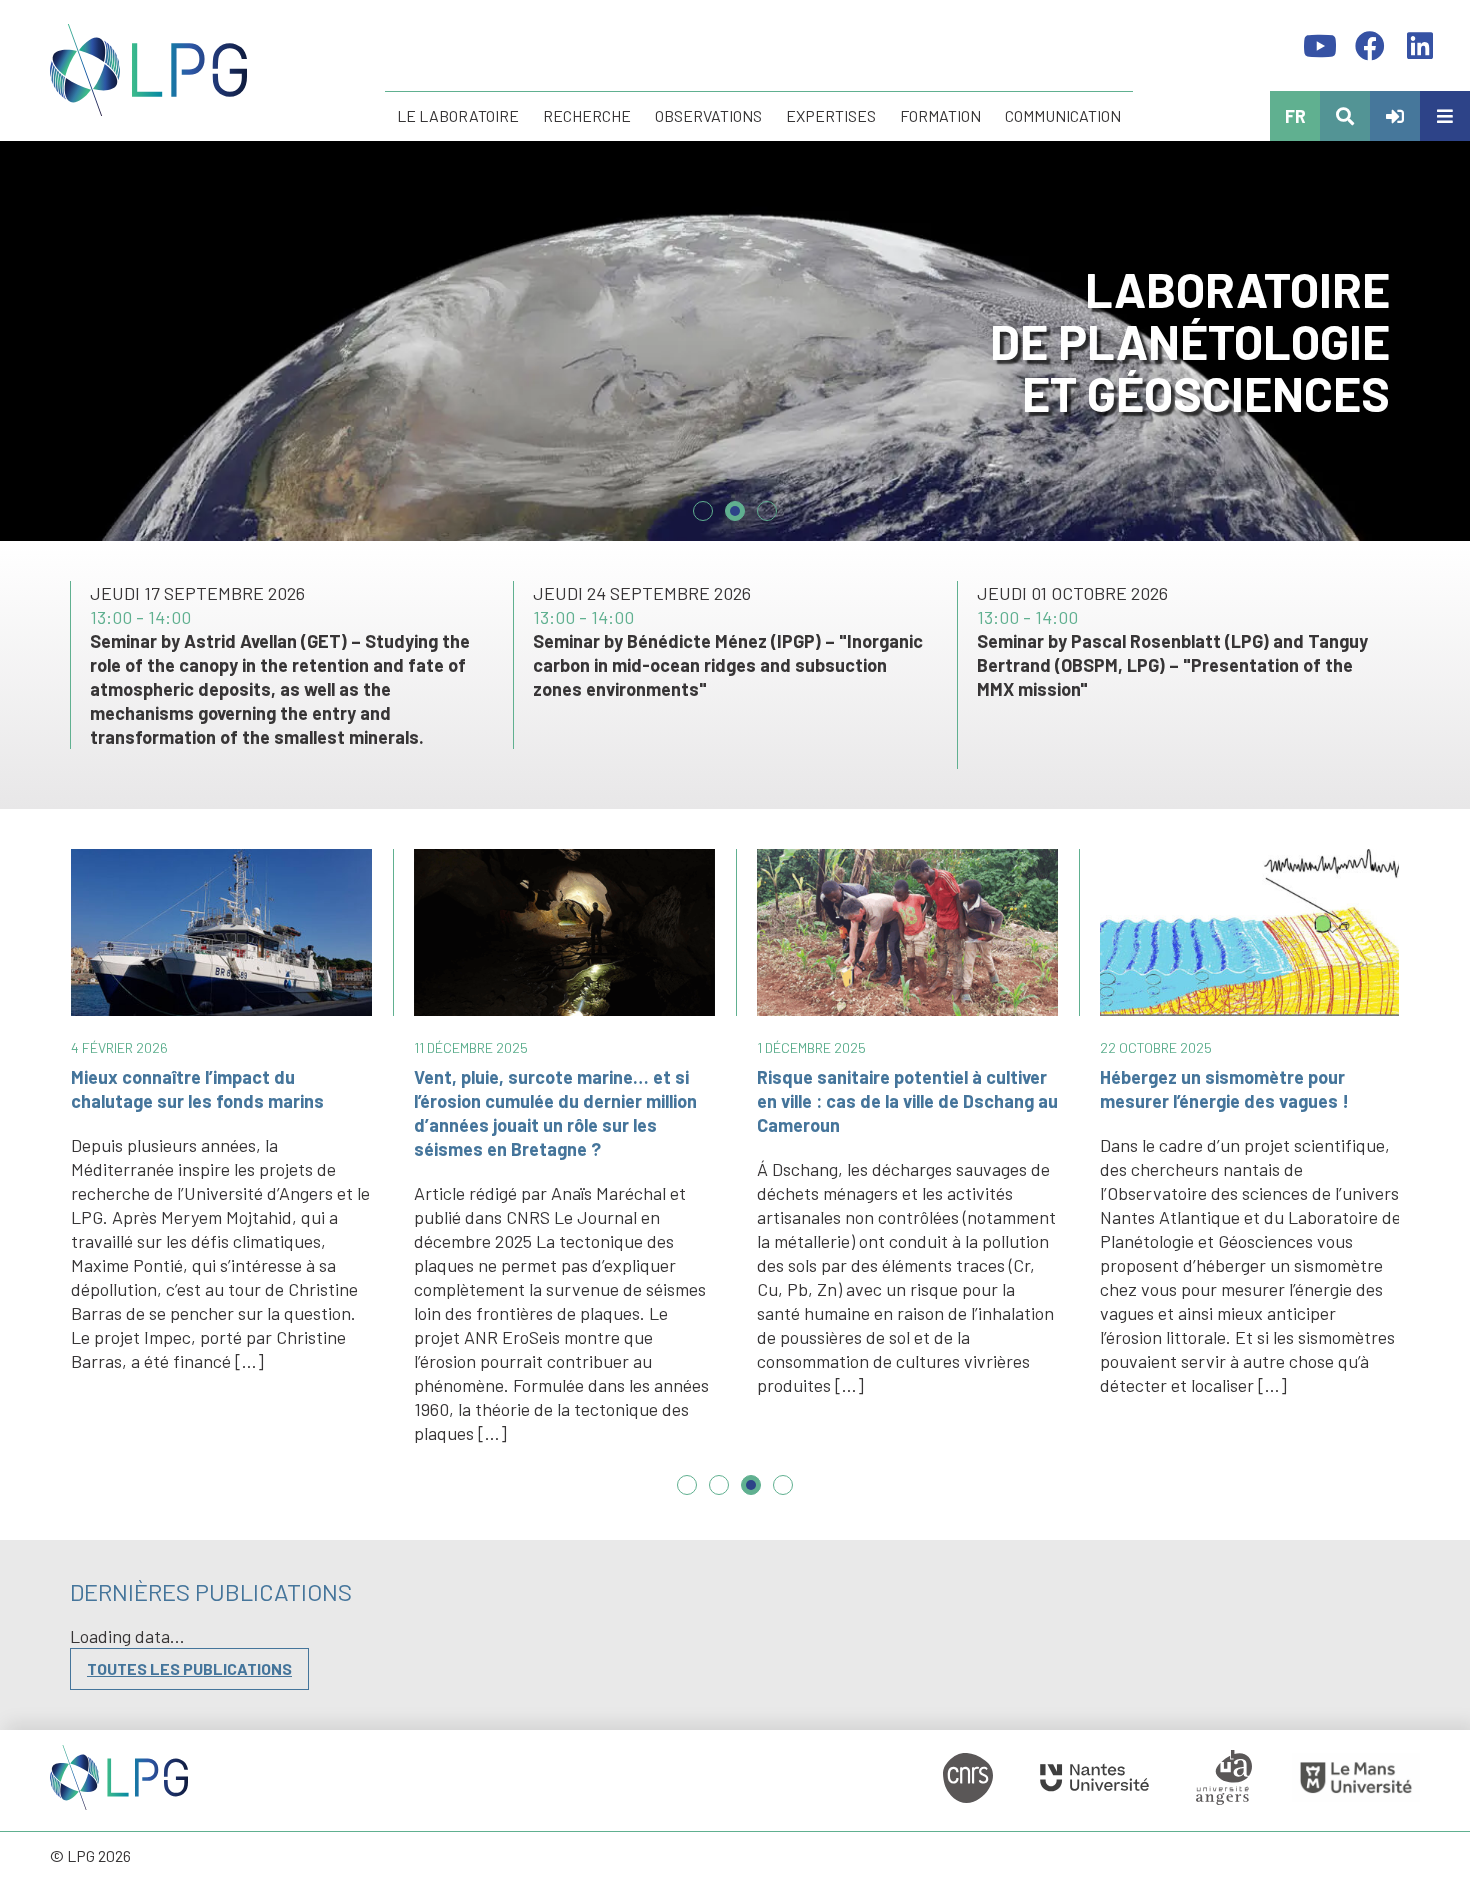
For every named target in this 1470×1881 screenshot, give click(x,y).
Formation (940, 115)
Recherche (587, 115)
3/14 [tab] (751, 1495)
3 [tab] (767, 503)
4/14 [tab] (783, 1495)
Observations (708, 115)
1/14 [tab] (687, 1495)
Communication (1063, 115)
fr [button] (1295, 116)
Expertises (831, 115)
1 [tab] (703, 503)
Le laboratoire (458, 115)
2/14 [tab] (719, 1495)
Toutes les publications (189, 1668)
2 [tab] (735, 503)
